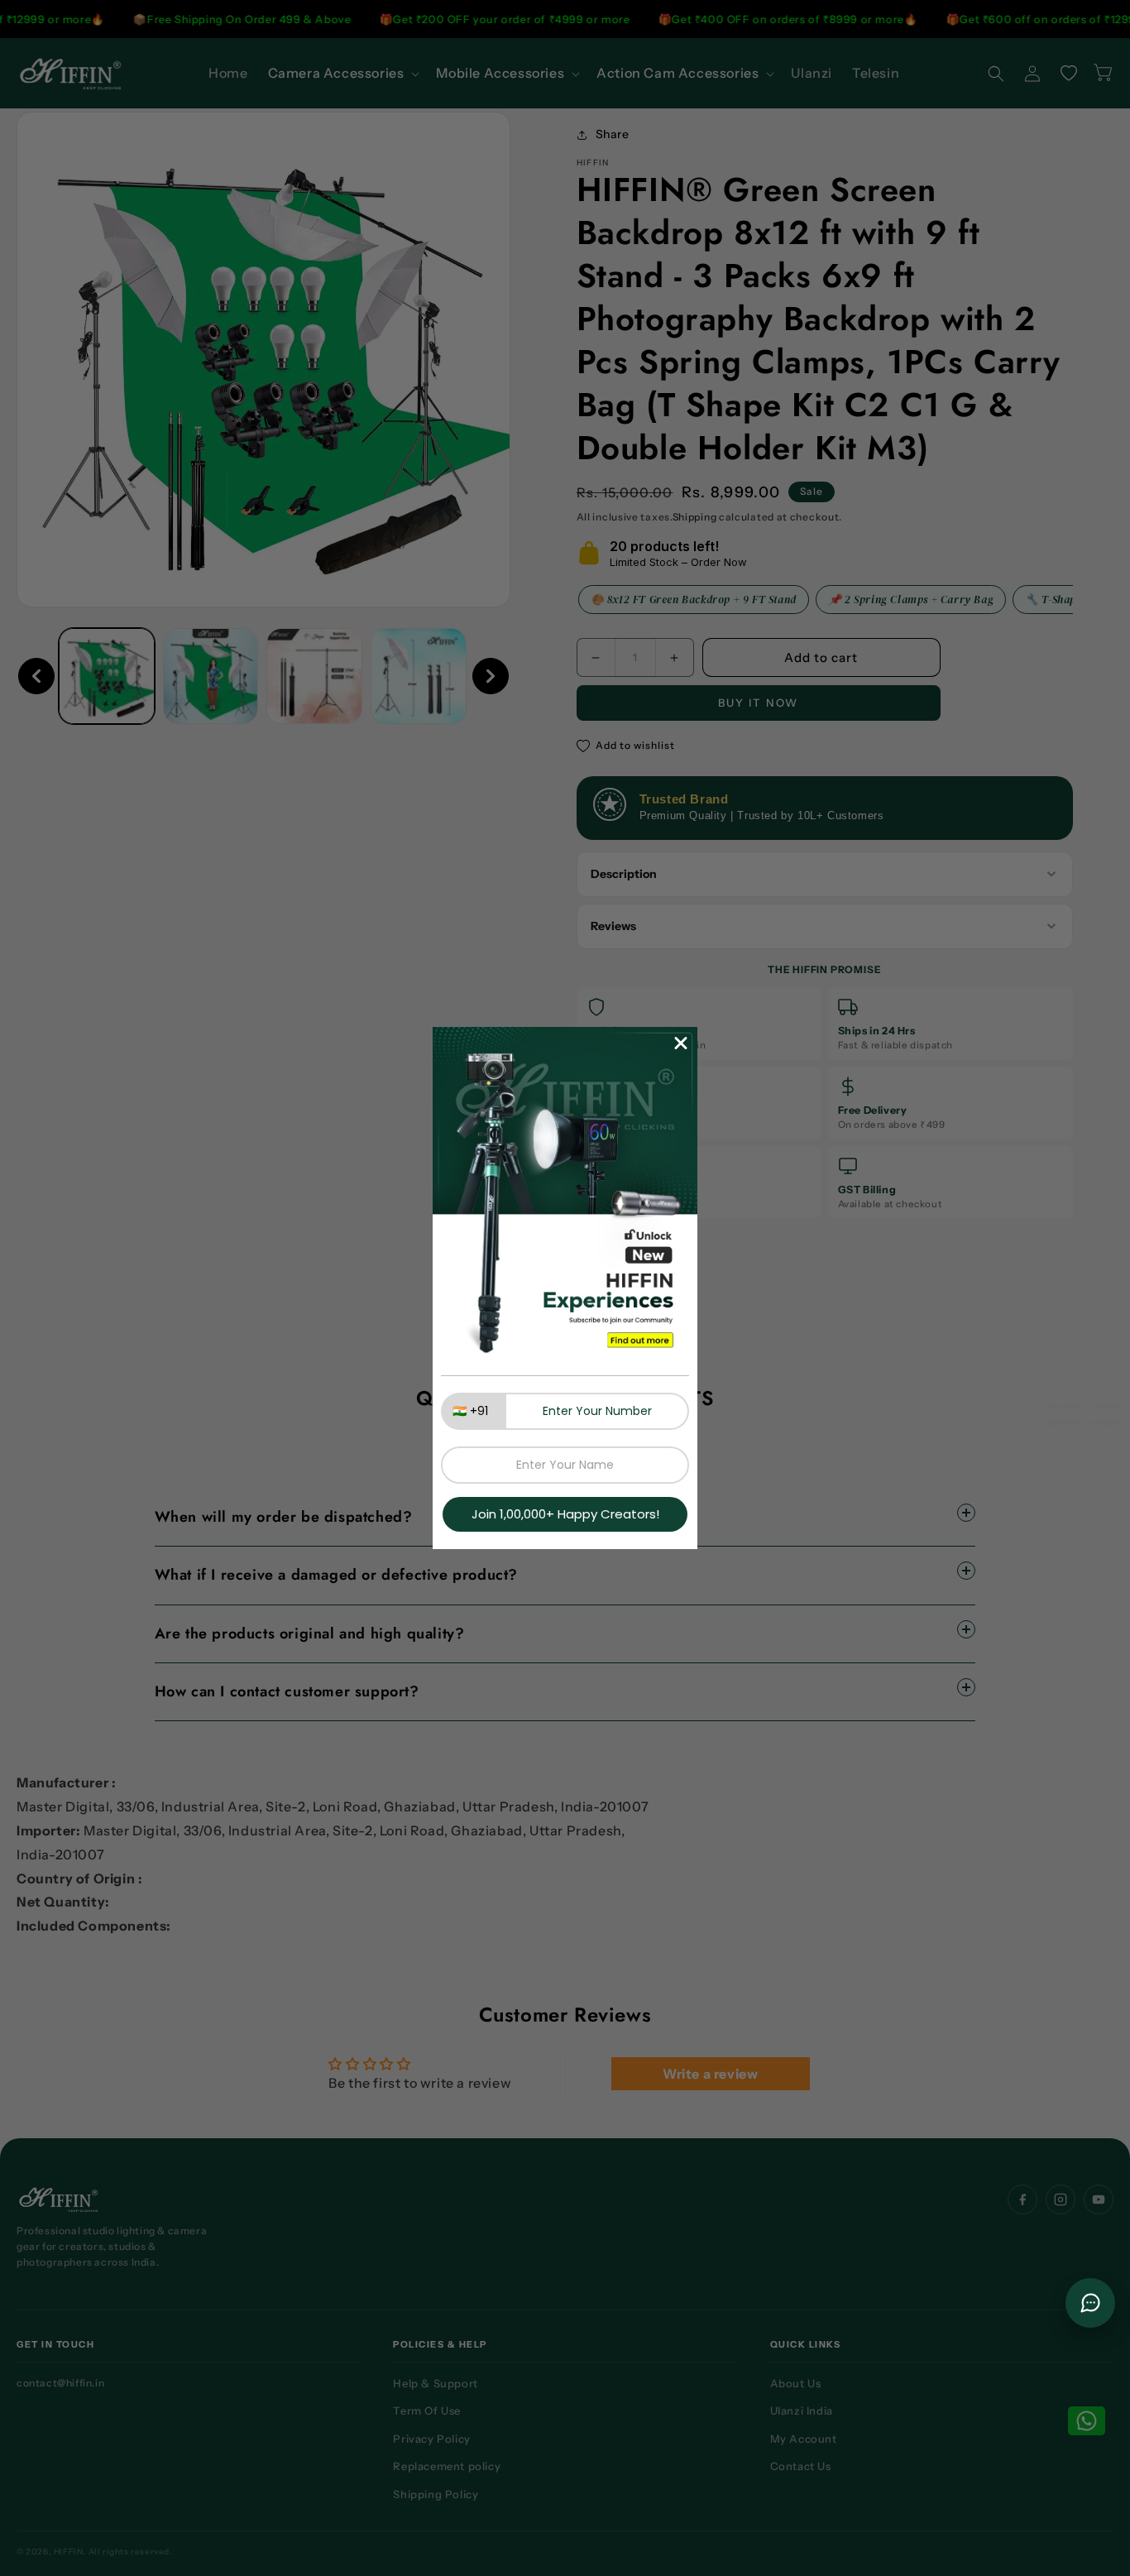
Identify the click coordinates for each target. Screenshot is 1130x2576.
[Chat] (1090, 2303)
